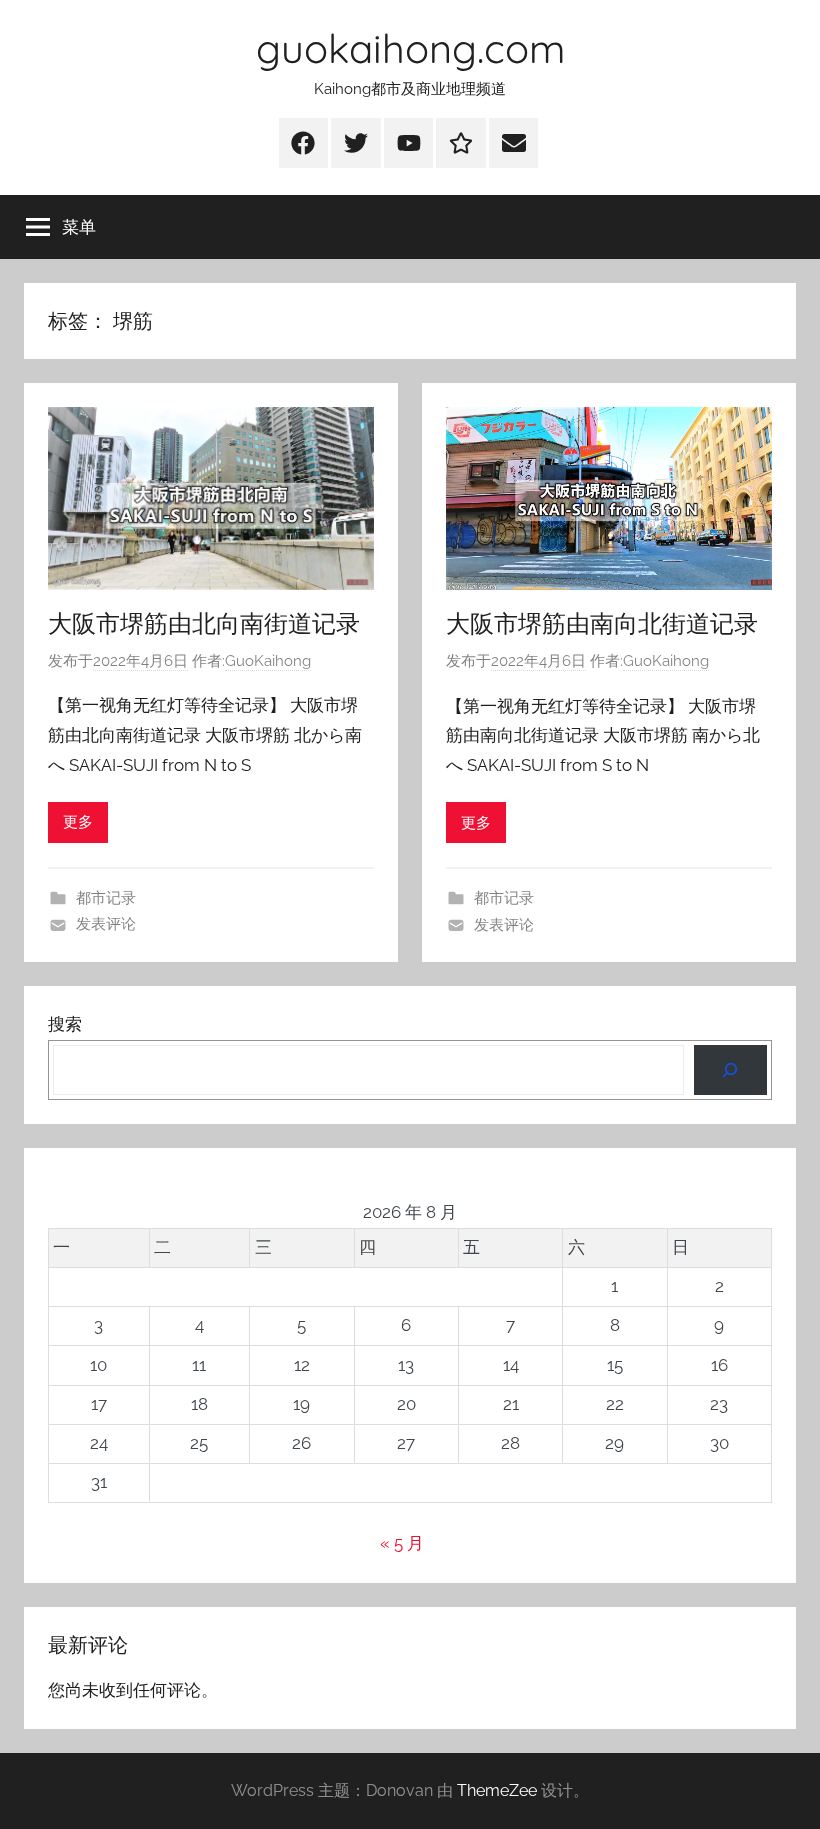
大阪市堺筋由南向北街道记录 (602, 623)
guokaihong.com (410, 48)
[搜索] (730, 1070)
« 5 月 (402, 1543)
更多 (78, 822)
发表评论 (106, 924)
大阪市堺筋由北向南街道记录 (204, 623)
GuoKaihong (268, 661)
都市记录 (106, 898)
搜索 (65, 1024)
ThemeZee (497, 1790)
